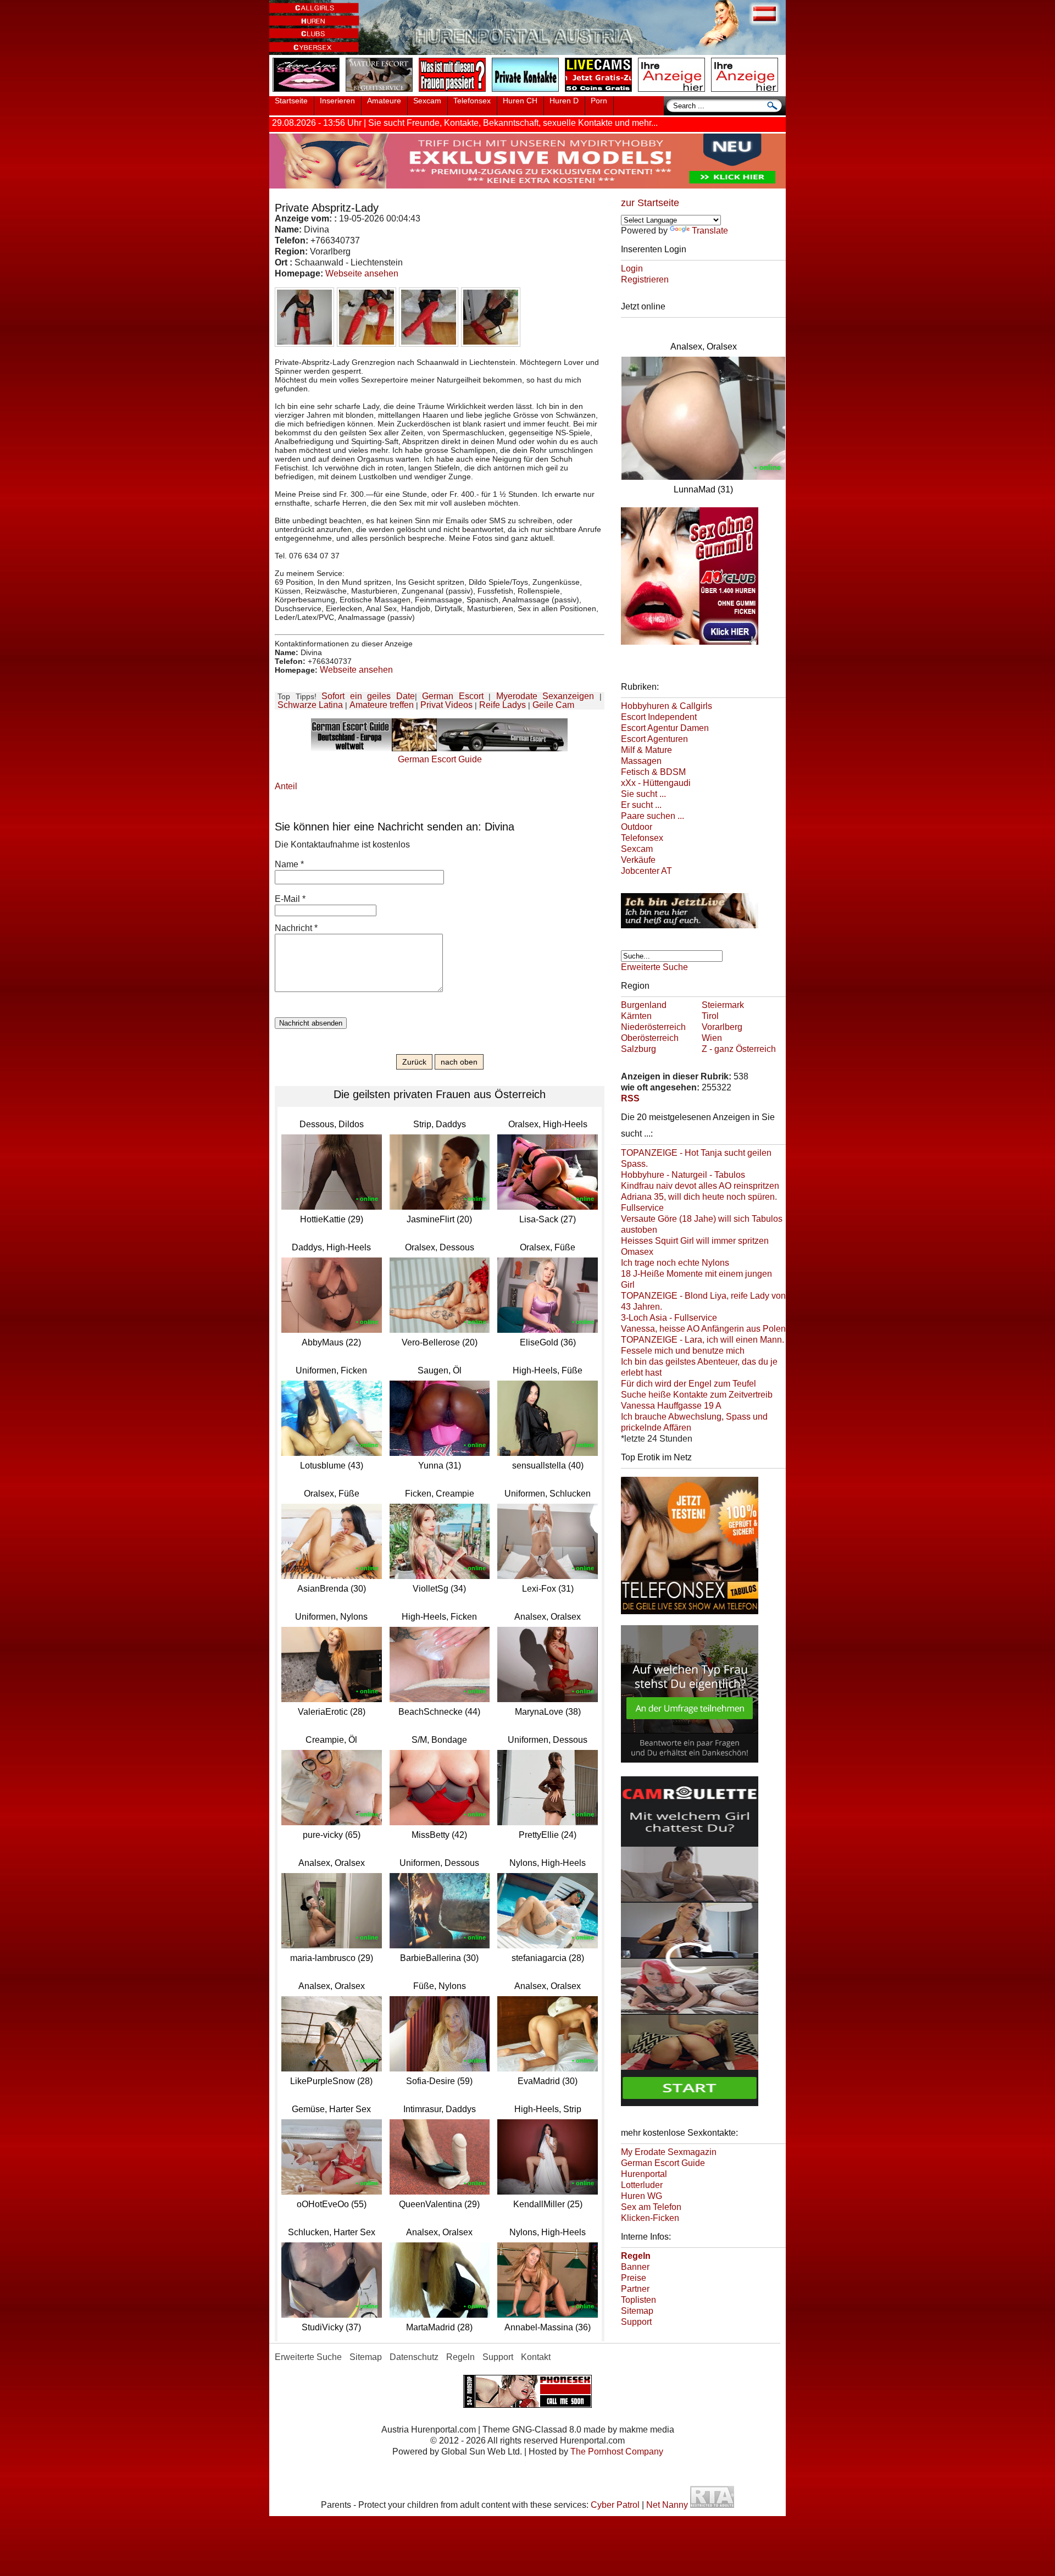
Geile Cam (553, 705)
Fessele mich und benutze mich (683, 1351)
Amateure (384, 101)
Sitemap (637, 2311)
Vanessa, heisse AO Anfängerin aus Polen (703, 1329)
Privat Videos (446, 705)
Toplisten (638, 2300)
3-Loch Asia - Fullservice (669, 1318)
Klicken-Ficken (650, 2218)
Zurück (414, 1062)
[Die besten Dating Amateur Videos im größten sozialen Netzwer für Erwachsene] (527, 185)
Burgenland (644, 1005)
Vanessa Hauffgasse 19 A (671, 1406)
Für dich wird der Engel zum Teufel (688, 1384)
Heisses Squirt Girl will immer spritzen (695, 1241)
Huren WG (642, 2196)
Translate (710, 231)
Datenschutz (414, 2357)
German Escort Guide (663, 2163)
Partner (635, 2289)
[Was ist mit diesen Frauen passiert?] (454, 92)
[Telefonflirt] (690, 1616)
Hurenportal (644, 2174)
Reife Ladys (502, 705)
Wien (712, 1038)
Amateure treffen (382, 705)
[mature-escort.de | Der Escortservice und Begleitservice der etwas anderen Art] (381, 92)
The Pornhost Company (617, 2452)
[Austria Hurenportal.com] (527, 52)
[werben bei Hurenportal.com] (674, 92)
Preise (634, 2278)
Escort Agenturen (654, 739)
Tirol (710, 1016)
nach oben (459, 1062)
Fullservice (642, 1208)
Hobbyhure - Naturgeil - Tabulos (683, 1175)
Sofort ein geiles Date (368, 696)
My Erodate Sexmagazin (669, 2152)
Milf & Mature (646, 750)
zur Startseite (650, 203)
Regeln (460, 2357)
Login (632, 268)
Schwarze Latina (310, 705)
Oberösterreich (650, 1038)
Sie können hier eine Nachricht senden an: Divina (395, 827)
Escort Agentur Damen (665, 728)
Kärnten (636, 1016)
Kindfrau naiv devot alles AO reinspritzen (700, 1186)
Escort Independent (659, 717)
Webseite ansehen (362, 273)
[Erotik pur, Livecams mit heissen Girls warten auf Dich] (690, 930)
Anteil (286, 786)
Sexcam (427, 101)
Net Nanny (667, 2505)
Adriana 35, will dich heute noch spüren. (699, 1197)
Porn (599, 101)
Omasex (637, 1252)
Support (636, 2322)
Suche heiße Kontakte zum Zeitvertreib (697, 1395)
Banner (635, 2267)
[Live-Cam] (601, 92)
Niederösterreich (653, 1027)
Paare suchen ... (653, 816)
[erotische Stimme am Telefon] (308, 92)
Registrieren (645, 279)
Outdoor (637, 827)
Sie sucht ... (643, 794)
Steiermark (723, 1005)
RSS (630, 1098)
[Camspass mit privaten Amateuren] (527, 92)
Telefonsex (472, 101)
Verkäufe (638, 860)
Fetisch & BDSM (653, 772)
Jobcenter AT (646, 871)
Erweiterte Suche (654, 967)
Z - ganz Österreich (739, 1049)
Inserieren (337, 101)
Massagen (641, 761)
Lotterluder (642, 2185)
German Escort (453, 696)
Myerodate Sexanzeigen (545, 696)
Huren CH (520, 101)
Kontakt (536, 2357)
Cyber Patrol (615, 2505)
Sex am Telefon (651, 2207)
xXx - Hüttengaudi (656, 783)
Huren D (564, 101)
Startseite (291, 101)
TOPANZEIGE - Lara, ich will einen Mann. (703, 1340)
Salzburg (638, 1049)
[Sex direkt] (527, 2405)
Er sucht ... (641, 805)
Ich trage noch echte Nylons (675, 1263)
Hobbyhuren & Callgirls (667, 706)
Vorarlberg (722, 1027)
